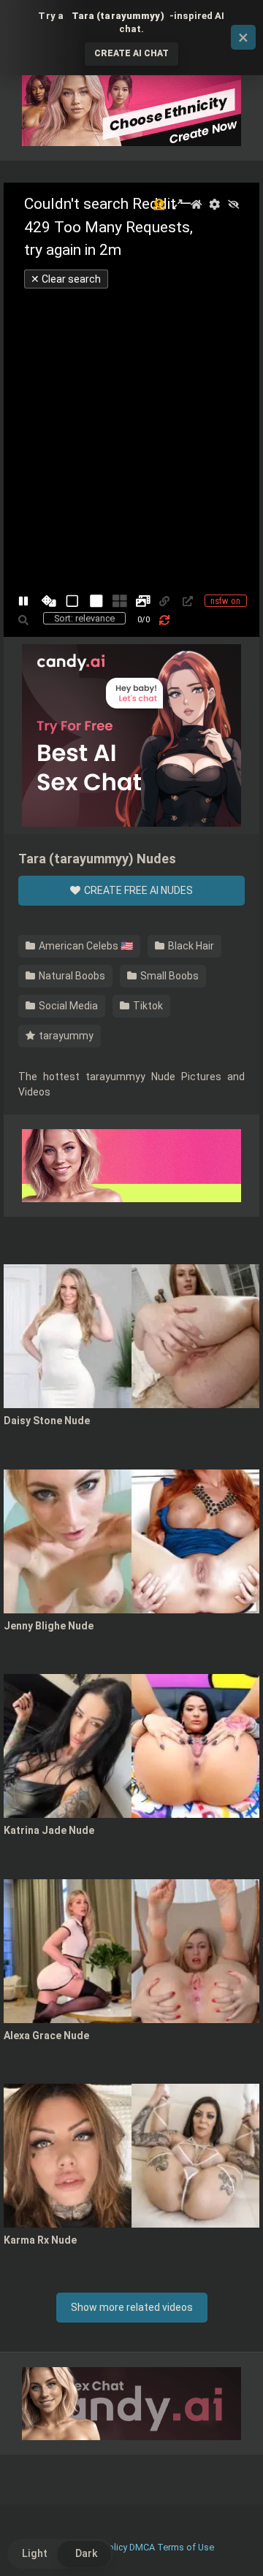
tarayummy (65, 1036)
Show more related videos (132, 2307)
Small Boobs (168, 976)
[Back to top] (236, 2546)
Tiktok (147, 1006)
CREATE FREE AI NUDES (137, 890)
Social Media (67, 1006)
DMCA (142, 2547)
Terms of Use (186, 2547)
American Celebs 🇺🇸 (85, 946)
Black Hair (190, 946)
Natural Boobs (71, 976)
